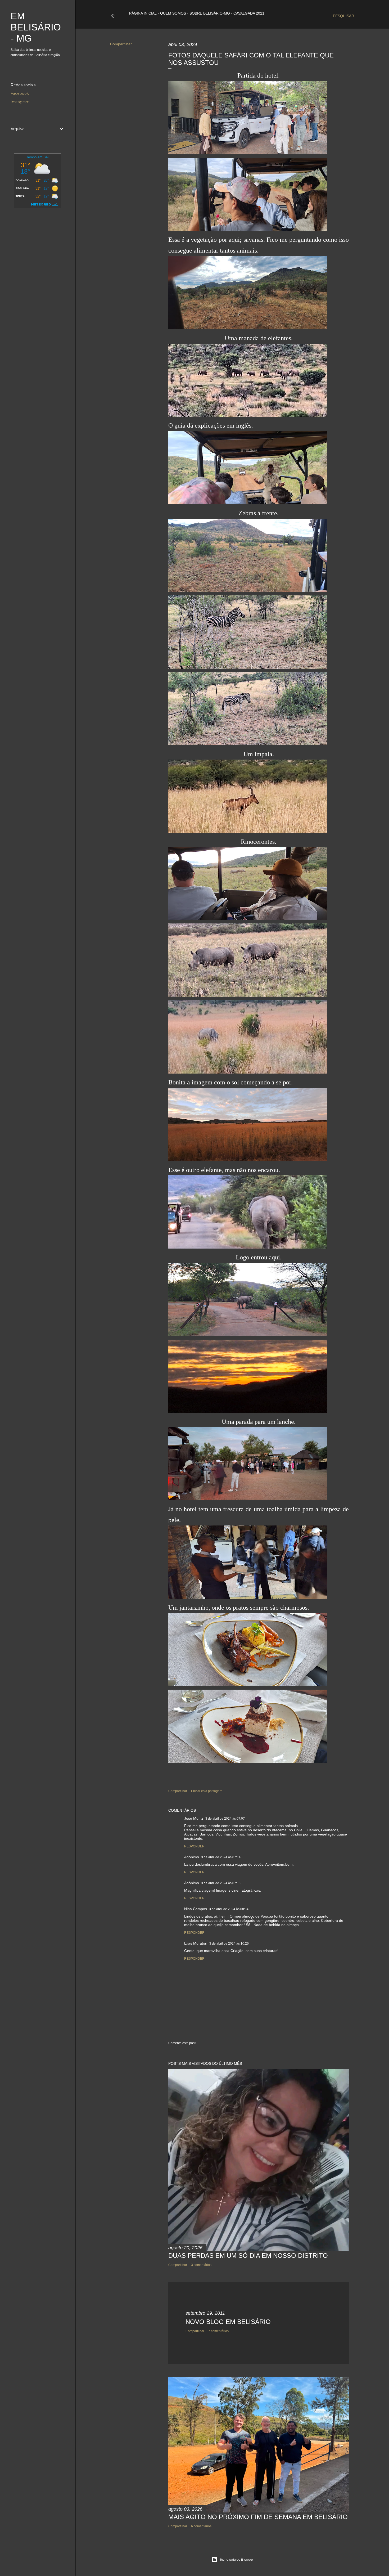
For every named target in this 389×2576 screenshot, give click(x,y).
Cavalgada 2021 (249, 13)
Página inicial (143, 13)
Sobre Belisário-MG (210, 13)
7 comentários (218, 2331)
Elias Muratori (196, 1943)
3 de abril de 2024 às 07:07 (225, 1819)
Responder (194, 1846)
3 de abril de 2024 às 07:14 (221, 1857)
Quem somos (173, 13)
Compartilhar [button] (121, 44)
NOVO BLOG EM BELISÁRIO (228, 2322)
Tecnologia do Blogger (236, 2559)
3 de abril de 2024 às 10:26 (229, 1944)
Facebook (20, 93)
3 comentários (201, 2265)
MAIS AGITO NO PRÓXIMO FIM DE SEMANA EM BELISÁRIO (258, 2517)
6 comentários (201, 2526)
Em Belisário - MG (36, 27)
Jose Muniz (194, 1818)
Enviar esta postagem (207, 1791)
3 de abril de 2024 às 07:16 (221, 1883)
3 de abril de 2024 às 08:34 (229, 1909)
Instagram (20, 102)
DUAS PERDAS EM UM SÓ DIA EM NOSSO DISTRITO (248, 2256)
